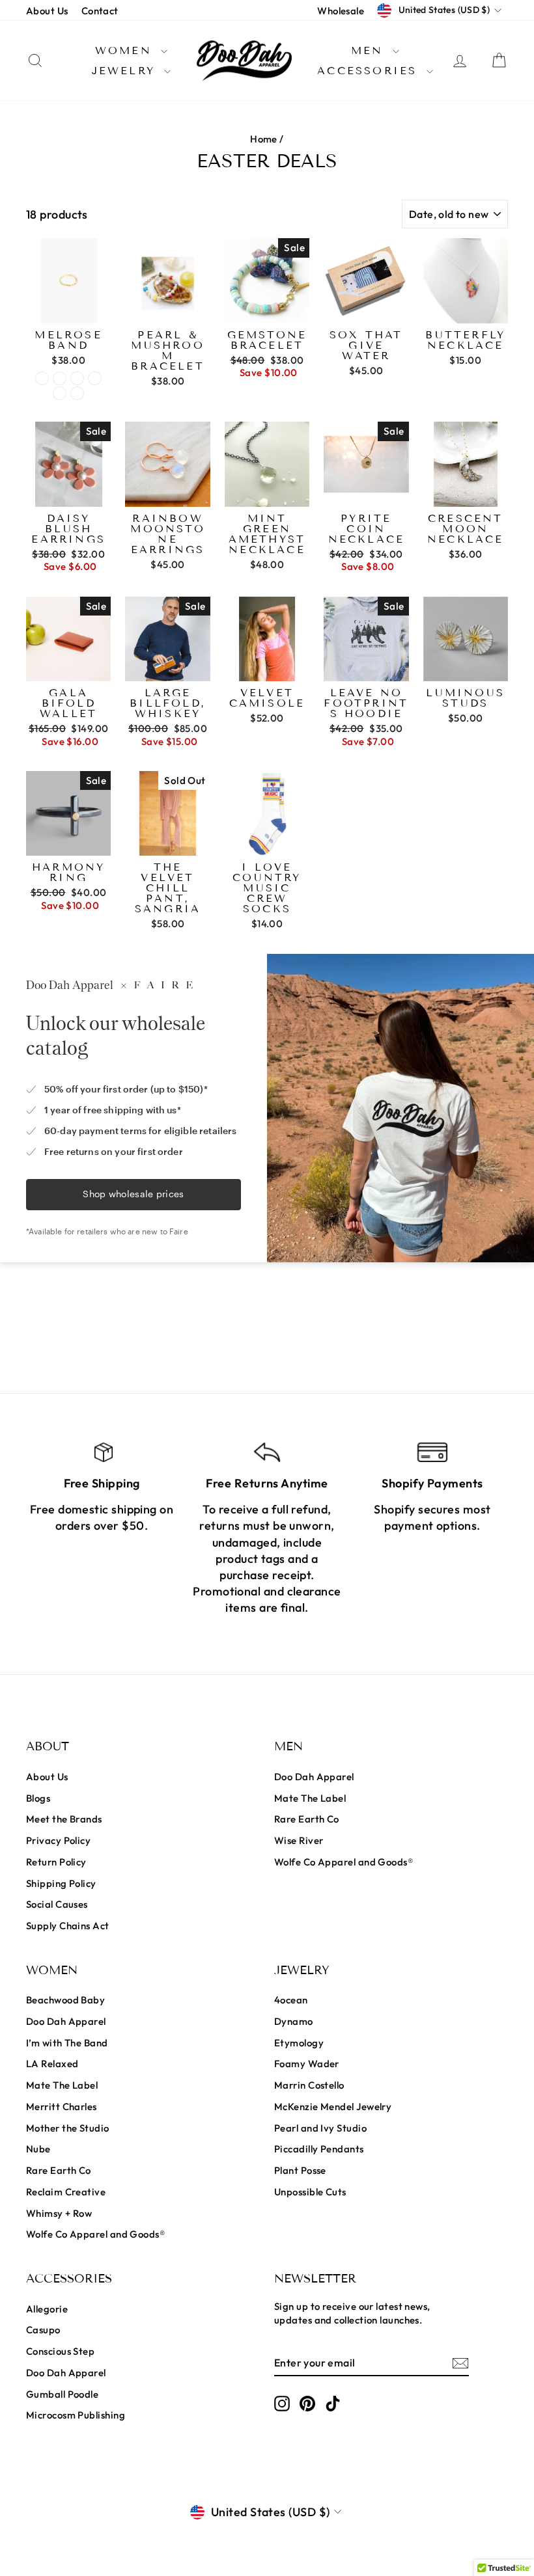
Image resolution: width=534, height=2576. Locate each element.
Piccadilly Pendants (319, 2149)
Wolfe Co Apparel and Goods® (344, 1862)
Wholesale (341, 11)
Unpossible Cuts (310, 2192)
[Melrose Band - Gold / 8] (77, 378)
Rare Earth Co (307, 1819)
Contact (100, 11)
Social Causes (57, 1904)
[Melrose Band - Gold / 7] (60, 378)
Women (126, 50)
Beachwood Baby (65, 2000)
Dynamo (294, 2021)
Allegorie (47, 2309)
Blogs (38, 1798)
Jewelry (127, 71)
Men (370, 50)
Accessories (370, 71)
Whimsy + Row (59, 2213)
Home (264, 139)
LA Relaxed (52, 2064)
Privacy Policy (58, 1840)
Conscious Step (60, 2351)
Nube (38, 2149)
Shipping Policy (61, 1883)
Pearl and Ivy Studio (320, 2128)
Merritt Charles (62, 2107)
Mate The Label (310, 1798)
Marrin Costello (309, 2085)
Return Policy (56, 1862)
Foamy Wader (307, 2064)
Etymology (299, 2043)
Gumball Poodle (62, 2394)
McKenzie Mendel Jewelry (333, 2107)
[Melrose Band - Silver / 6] (95, 378)
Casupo (43, 2330)
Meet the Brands (64, 1819)
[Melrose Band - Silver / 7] (60, 393)
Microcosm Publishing (76, 2415)
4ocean (291, 2000)
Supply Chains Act (68, 1926)
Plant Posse (300, 2170)
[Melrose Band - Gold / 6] (42, 378)
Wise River (299, 1840)
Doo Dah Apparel (314, 1777)
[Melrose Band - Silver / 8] (77, 393)
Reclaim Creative (66, 2192)
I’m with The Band (67, 2043)
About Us (47, 11)
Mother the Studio (68, 2128)
